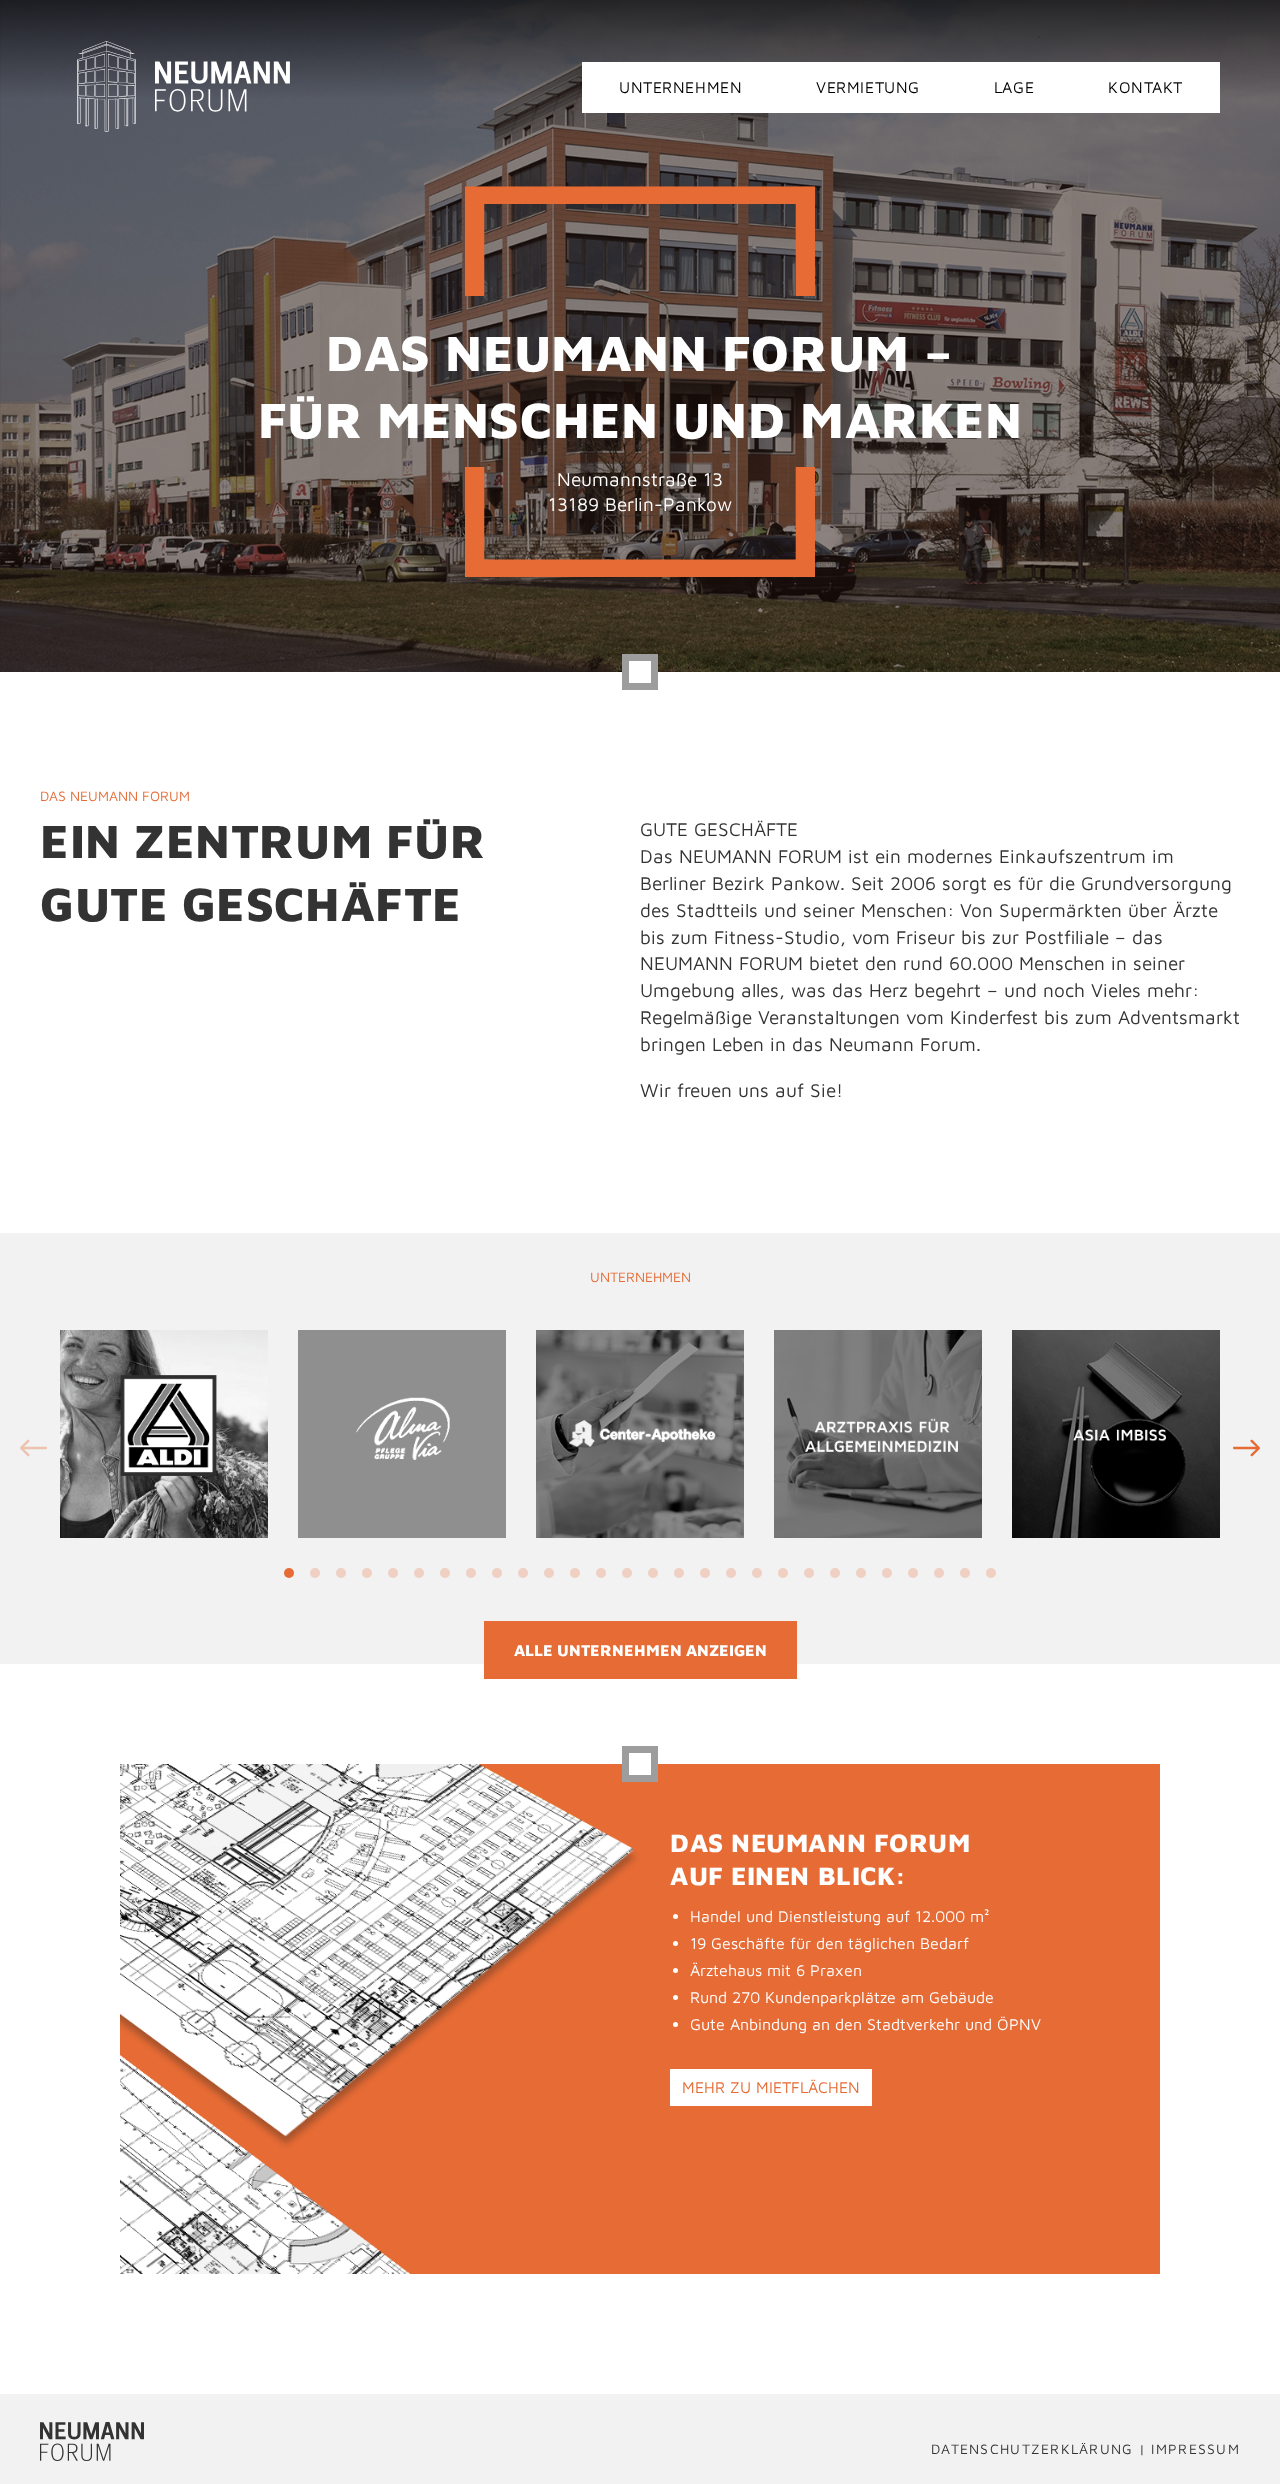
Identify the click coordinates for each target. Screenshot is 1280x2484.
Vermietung (868, 87)
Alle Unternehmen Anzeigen (640, 1650)
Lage (1014, 87)
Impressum (1195, 2448)
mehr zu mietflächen (771, 2087)
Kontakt (1145, 87)
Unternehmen (680, 87)
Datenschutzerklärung (1032, 2448)
